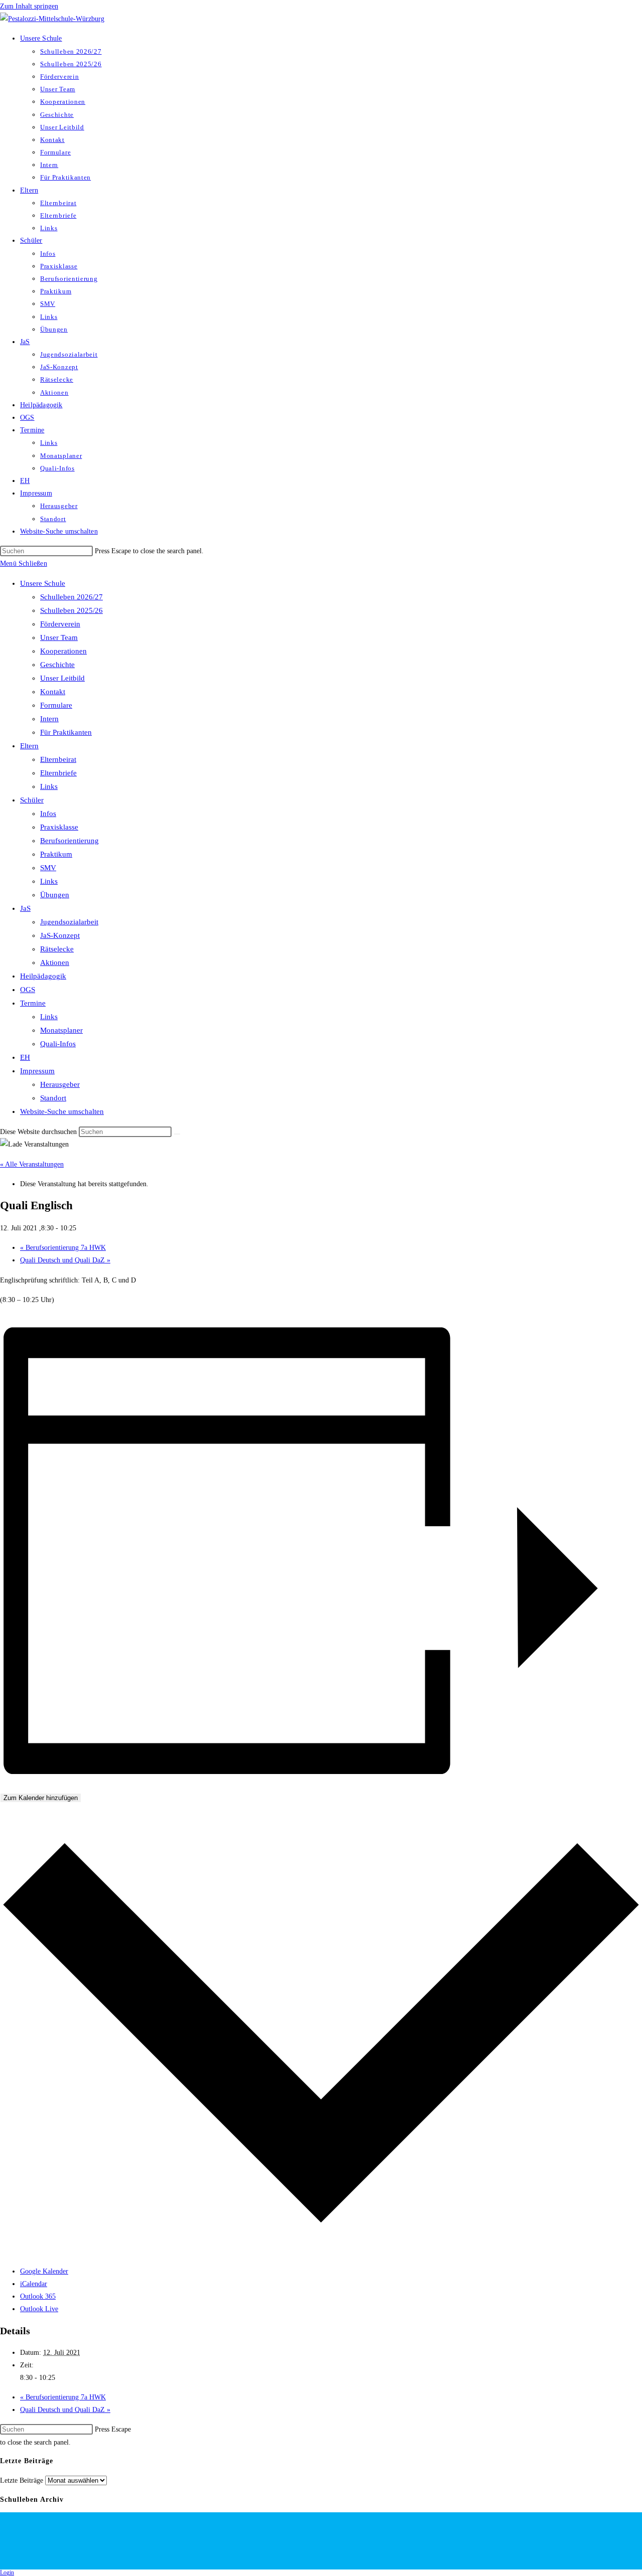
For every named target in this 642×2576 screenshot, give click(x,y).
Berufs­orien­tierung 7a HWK (63, 1248)
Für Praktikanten (66, 732)
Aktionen (55, 962)
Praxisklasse (59, 827)
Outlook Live (39, 2309)
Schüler (32, 800)
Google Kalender (44, 2271)
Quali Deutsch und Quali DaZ (65, 1260)
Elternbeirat (58, 759)
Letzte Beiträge (22, 2480)
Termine (33, 1003)
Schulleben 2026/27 (71, 597)
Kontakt (53, 692)
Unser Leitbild (62, 678)
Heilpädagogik (43, 976)
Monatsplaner (61, 1030)
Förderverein (60, 624)
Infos (48, 814)
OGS (28, 990)
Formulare (56, 705)
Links (49, 786)
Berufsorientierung (69, 841)
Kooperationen (63, 651)
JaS (25, 908)
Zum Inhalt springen (29, 6)
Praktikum (56, 854)
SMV (48, 868)
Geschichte (57, 665)
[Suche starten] (177, 1134)
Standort (53, 1098)
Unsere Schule (43, 583)
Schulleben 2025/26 (71, 610)
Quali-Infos (58, 1044)
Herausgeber (60, 1084)
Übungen (55, 895)
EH (25, 1057)
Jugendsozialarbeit (69, 922)
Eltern (29, 746)
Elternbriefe (58, 773)
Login (7, 2572)
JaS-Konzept (60, 935)
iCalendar (34, 2284)
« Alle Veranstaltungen (32, 1164)
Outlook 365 (38, 2296)
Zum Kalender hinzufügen (41, 1798)
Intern (49, 719)
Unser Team (59, 637)
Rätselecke (57, 949)
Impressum (37, 1071)
